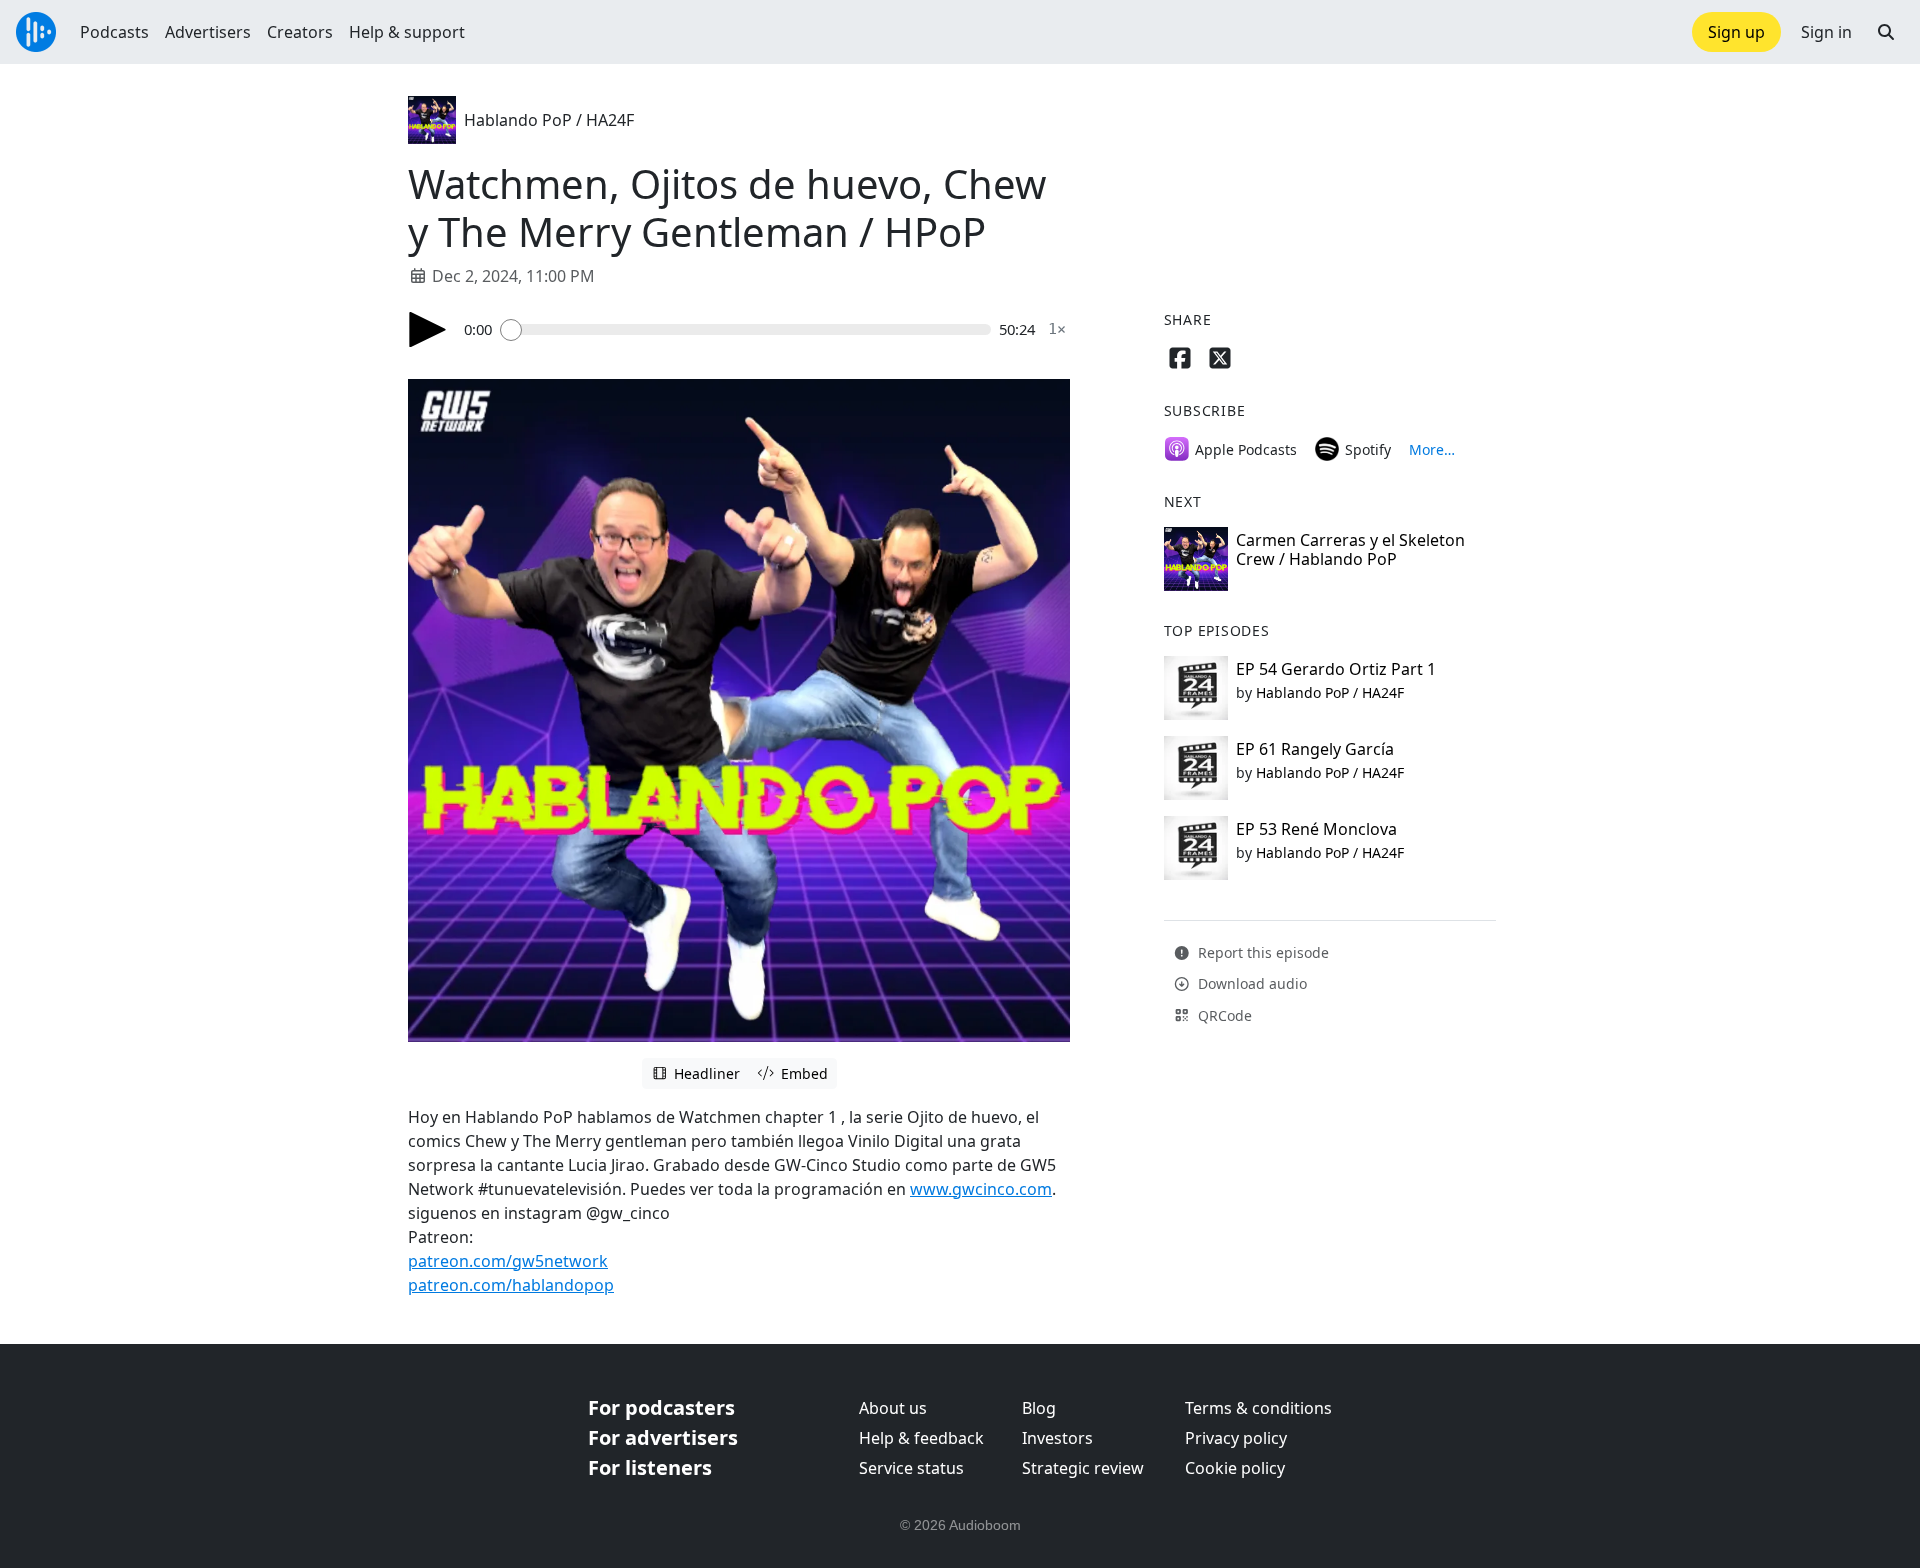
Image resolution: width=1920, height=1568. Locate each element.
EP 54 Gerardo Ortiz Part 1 (1336, 669)
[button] (1886, 32)
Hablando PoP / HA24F (549, 120)
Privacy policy (1236, 1438)
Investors (1057, 1438)
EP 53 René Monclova (1316, 829)
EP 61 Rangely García (1315, 749)
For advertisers (663, 1437)
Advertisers (208, 32)
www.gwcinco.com (981, 1189)
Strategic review (1083, 1468)
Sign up (1736, 32)
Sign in (1826, 32)
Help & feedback (921, 1438)
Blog (1039, 1408)
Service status (911, 1468)
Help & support (407, 32)
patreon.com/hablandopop (511, 1285)
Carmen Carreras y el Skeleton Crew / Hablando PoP (1350, 549)
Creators (300, 32)
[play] (428, 329)
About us (893, 1408)
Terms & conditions (1258, 1408)
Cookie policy (1235, 1468)
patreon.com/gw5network (508, 1261)
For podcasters (661, 1407)
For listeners (650, 1467)
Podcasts (114, 32)
